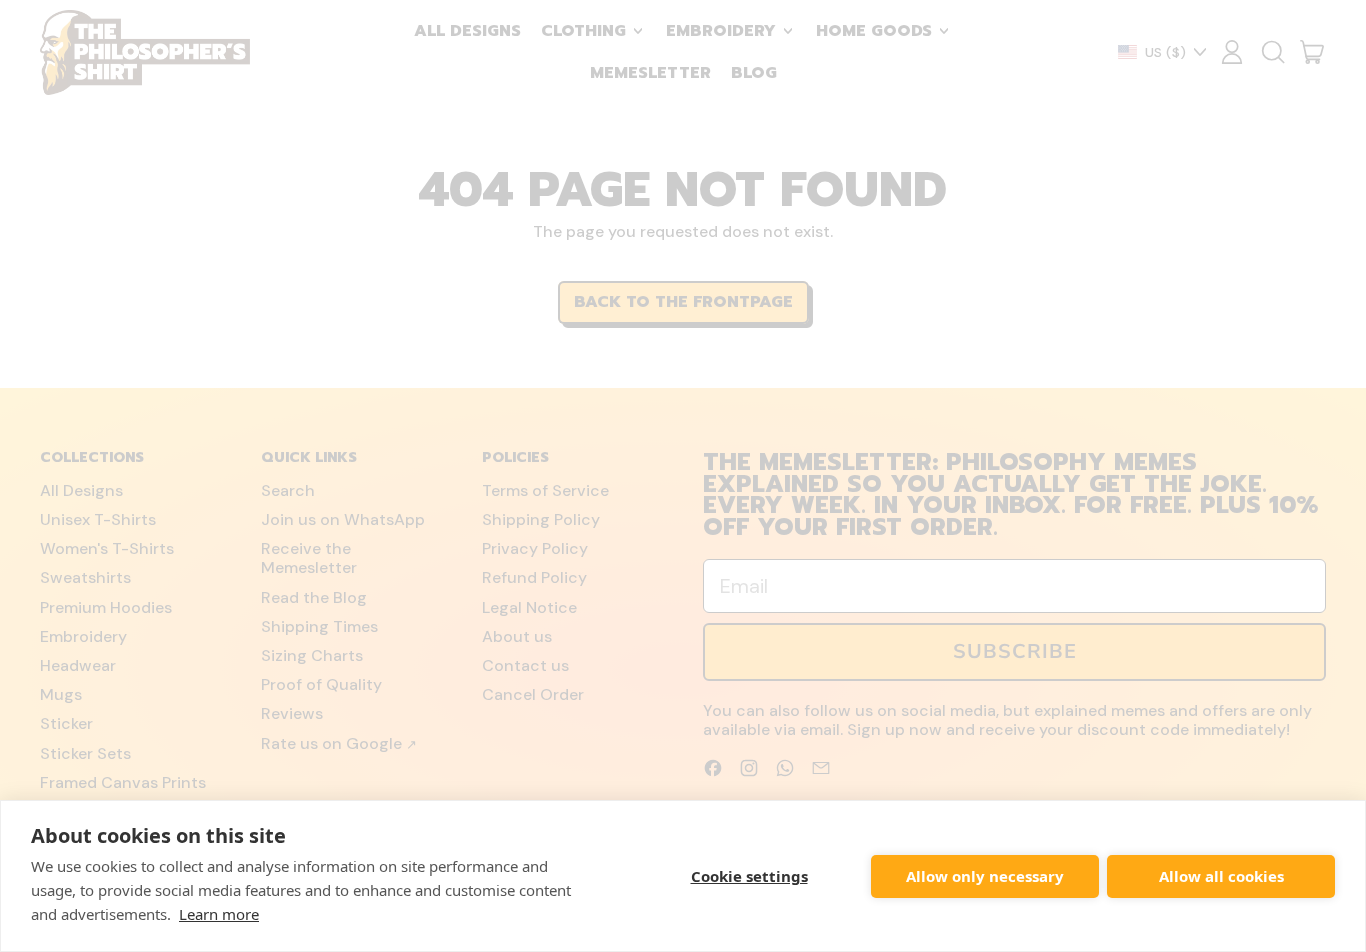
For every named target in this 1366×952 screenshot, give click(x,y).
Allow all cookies (1221, 876)
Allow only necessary (985, 876)
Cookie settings (749, 876)
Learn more (219, 914)
